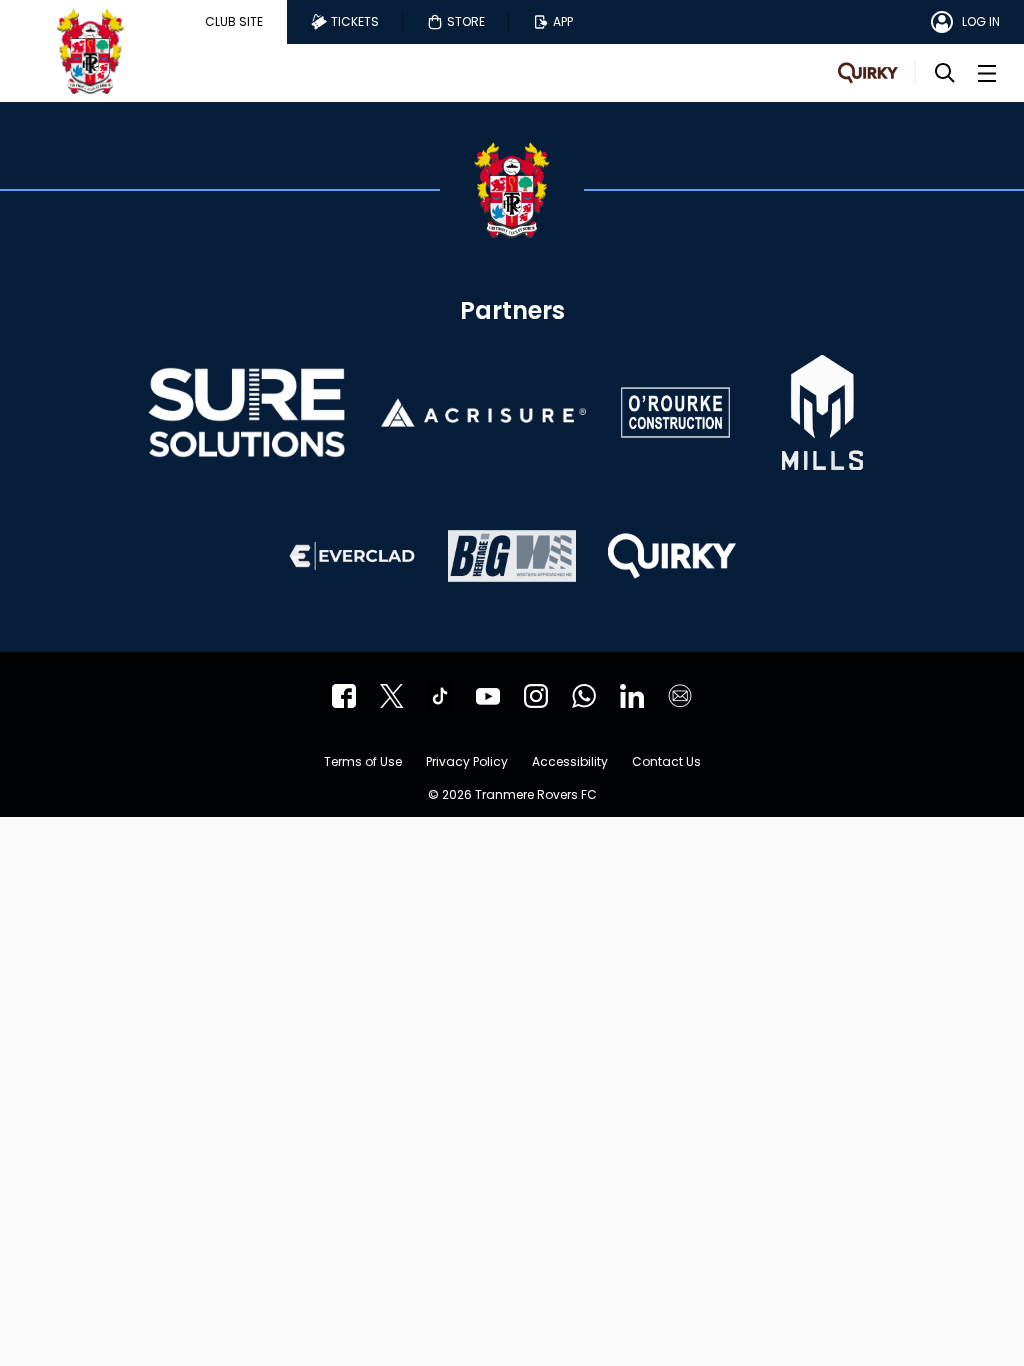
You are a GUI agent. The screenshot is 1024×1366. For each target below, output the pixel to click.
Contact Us (666, 763)
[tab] (234, 22)
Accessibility (570, 763)
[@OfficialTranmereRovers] (488, 696)
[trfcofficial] (344, 696)
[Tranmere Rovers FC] (584, 696)
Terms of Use (363, 763)
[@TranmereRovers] (392, 696)
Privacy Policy (467, 763)
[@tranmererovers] (440, 696)
